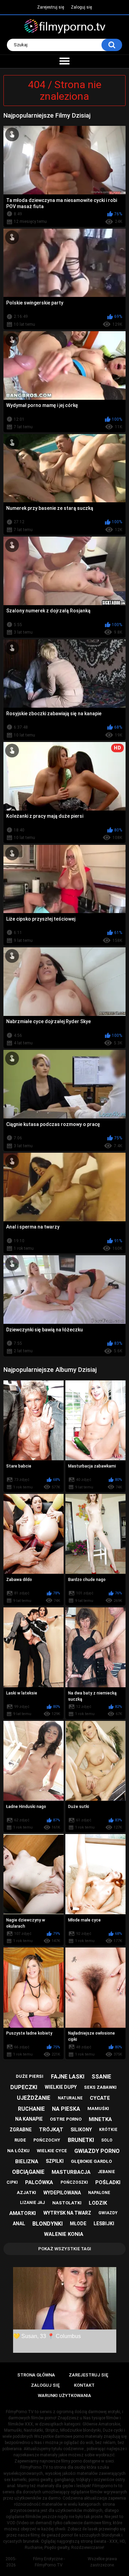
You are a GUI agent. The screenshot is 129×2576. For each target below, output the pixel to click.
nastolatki (67, 2203)
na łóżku (18, 2151)
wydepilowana (62, 2193)
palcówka (39, 2182)
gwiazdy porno (97, 2151)
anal (19, 2224)
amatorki (23, 2213)
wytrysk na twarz (67, 2213)
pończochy (47, 2140)
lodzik (98, 2203)
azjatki (26, 2192)
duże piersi (30, 2076)
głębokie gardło (91, 2161)
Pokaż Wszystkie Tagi (65, 2249)
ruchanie (31, 2109)
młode (78, 2224)
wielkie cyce (52, 2151)
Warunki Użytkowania (64, 2395)
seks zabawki (100, 2087)
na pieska (66, 2109)
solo (107, 2140)
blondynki (47, 2224)
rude (20, 2140)
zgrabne (21, 2130)
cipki (12, 2182)
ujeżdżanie (34, 2098)
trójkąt (51, 2130)
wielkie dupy (61, 2087)
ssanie (101, 2077)
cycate (100, 2098)
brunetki (81, 2140)
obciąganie (28, 2172)
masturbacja (71, 2172)
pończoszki (74, 2182)
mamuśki (98, 2108)
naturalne (70, 2098)
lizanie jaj (32, 2203)
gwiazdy (108, 2213)
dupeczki (24, 2087)
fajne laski (68, 2077)
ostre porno (66, 2119)
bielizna (27, 2161)
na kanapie (29, 2119)
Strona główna (36, 2375)
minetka (100, 2119)
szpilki (55, 2161)
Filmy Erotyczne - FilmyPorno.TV (49, 2562)
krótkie (108, 2130)
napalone (99, 2193)
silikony (81, 2130)
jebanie (106, 2172)
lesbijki (104, 2224)
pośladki (108, 2182)
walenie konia (64, 2234)
